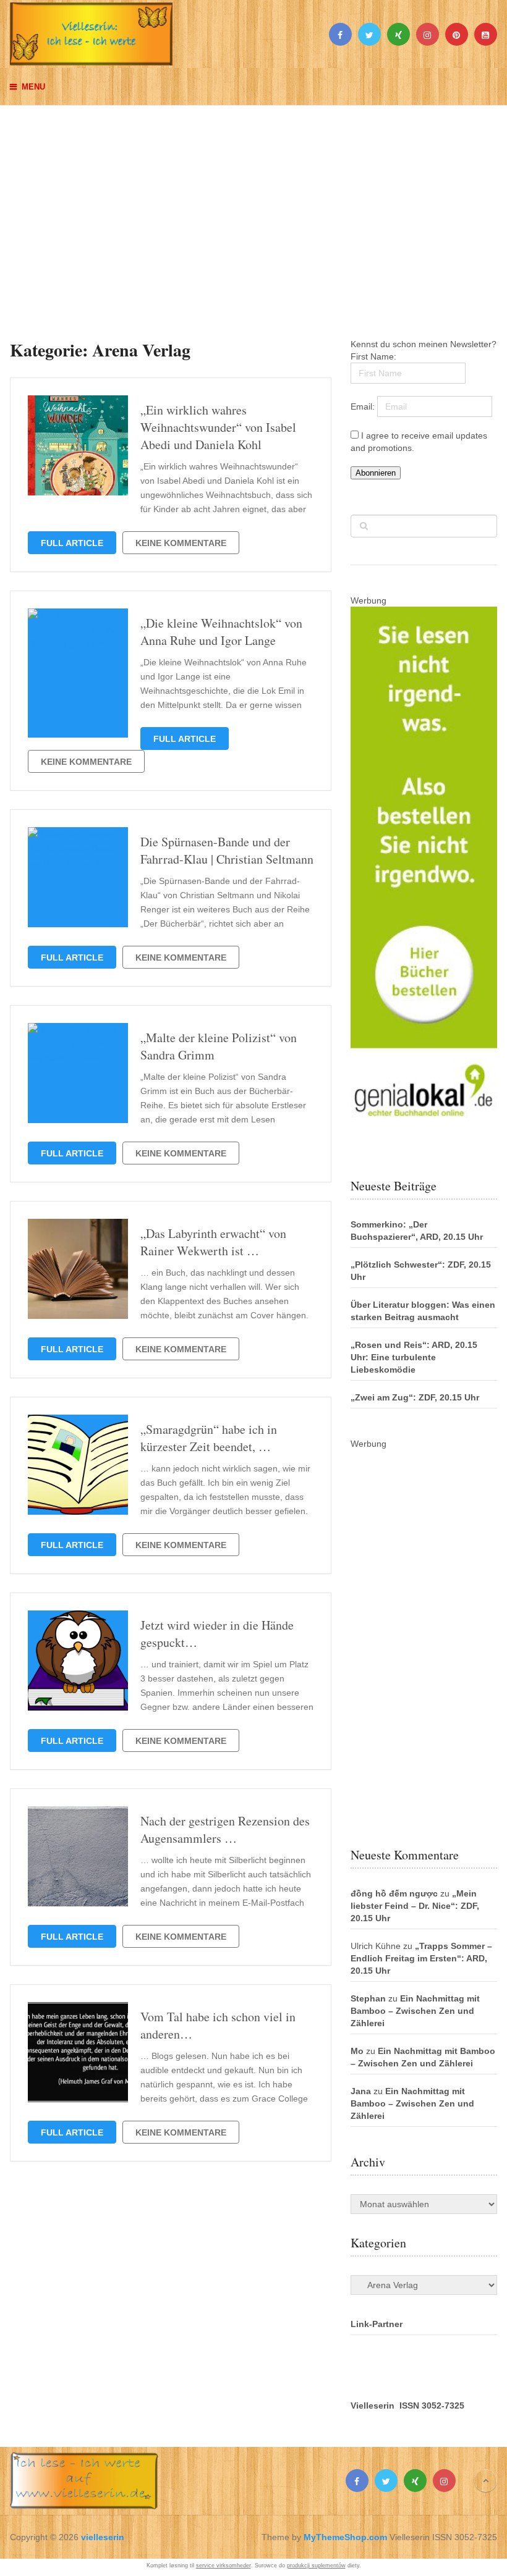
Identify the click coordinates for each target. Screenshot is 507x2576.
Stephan (368, 1998)
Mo (357, 2051)
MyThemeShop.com (345, 2537)
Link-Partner (377, 2324)
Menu (33, 87)
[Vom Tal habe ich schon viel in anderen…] (78, 2052)
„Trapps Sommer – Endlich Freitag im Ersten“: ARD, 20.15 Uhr (421, 1958)
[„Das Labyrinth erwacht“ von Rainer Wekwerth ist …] (78, 1269)
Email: (364, 406)
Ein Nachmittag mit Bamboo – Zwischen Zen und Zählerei (415, 2011)
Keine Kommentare (181, 543)
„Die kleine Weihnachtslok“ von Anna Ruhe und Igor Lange (221, 632)
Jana (361, 2091)
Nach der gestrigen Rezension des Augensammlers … (225, 1829)
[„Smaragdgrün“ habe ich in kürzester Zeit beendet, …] (78, 1465)
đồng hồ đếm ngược (394, 1893)
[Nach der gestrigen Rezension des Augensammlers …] (78, 1856)
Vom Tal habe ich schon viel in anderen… (218, 2025)
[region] (253, 210)
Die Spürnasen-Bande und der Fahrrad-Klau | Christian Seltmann (227, 850)
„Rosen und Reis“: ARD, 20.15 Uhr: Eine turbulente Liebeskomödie (414, 1357)
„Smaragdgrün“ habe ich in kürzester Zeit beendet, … (209, 1438)
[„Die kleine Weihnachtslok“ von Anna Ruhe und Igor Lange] (78, 673)
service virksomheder (224, 2565)
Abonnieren (376, 473)
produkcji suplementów (316, 2565)
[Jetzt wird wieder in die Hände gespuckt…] (78, 1661)
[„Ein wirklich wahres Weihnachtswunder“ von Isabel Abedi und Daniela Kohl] (78, 445)
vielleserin (103, 2537)
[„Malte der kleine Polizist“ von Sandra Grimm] (78, 1073)
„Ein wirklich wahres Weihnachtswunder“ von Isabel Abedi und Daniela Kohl (218, 427)
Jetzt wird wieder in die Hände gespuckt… (217, 1634)
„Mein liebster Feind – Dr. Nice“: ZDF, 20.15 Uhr (415, 1906)
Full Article (72, 543)
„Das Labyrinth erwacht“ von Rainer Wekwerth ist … (213, 1242)
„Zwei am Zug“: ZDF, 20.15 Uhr (415, 1397)
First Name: (373, 356)
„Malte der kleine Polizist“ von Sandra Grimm (219, 1046)
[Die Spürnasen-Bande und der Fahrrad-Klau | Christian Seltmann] (78, 877)
